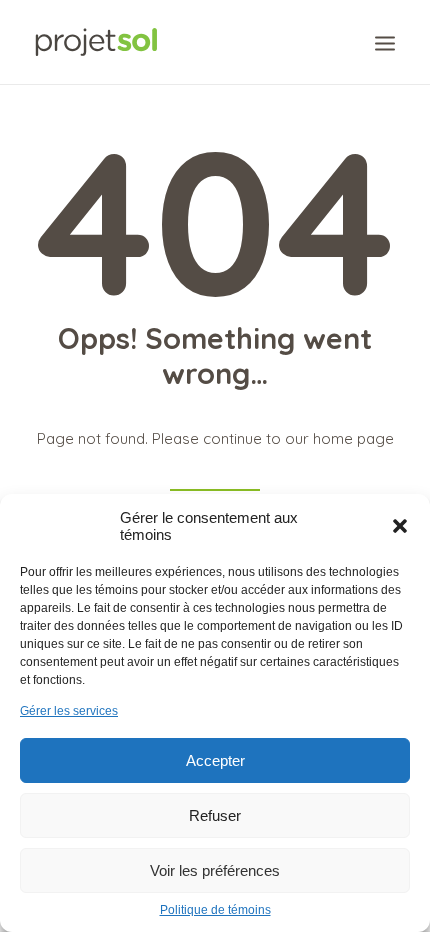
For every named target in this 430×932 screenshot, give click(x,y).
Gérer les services (69, 711)
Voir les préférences (215, 870)
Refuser (215, 815)
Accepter (215, 760)
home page (353, 438)
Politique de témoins (215, 910)
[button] (400, 526)
